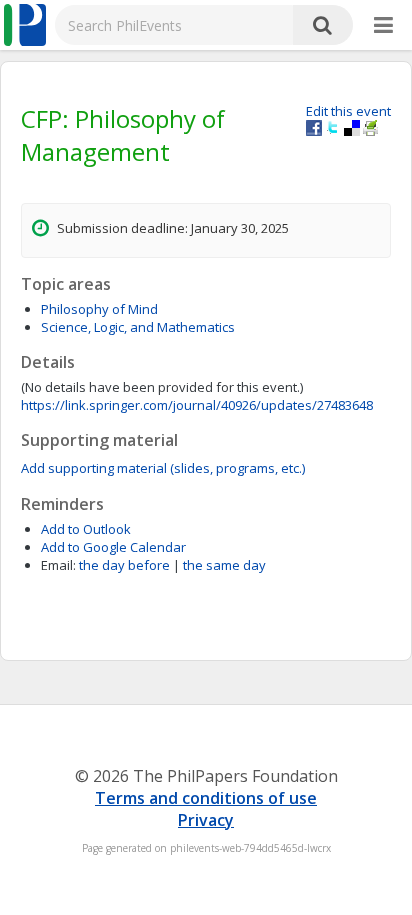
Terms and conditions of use (206, 798)
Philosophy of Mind (99, 309)
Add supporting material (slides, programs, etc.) (163, 468)
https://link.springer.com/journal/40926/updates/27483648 (197, 405)
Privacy (206, 820)
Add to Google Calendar (113, 547)
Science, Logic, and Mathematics (138, 327)
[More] (383, 26)
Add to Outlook (86, 529)
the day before (124, 565)
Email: (58, 565)
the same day (224, 565)
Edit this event (348, 111)
